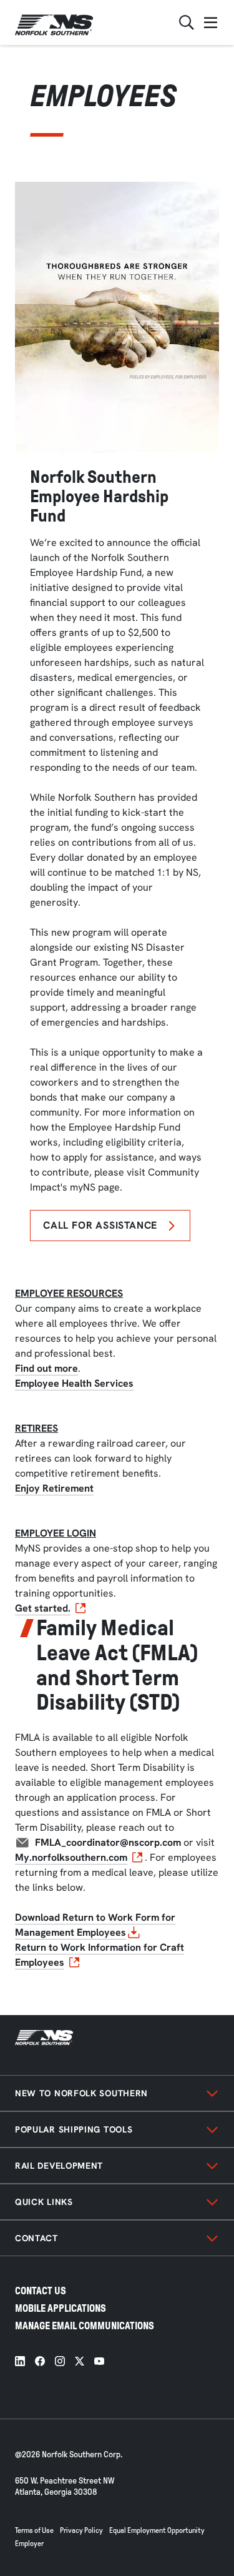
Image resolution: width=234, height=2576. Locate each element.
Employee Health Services (74, 1383)
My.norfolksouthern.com (71, 1857)
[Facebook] (40, 2361)
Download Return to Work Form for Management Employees (95, 1925)
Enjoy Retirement (54, 1488)
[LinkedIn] (20, 2361)
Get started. (43, 1608)
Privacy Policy (81, 2530)
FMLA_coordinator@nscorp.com (108, 1842)
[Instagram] (60, 2361)
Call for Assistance (100, 1225)
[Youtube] (99, 2361)
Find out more (46, 1368)
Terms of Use (34, 2530)
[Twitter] (80, 2361)
